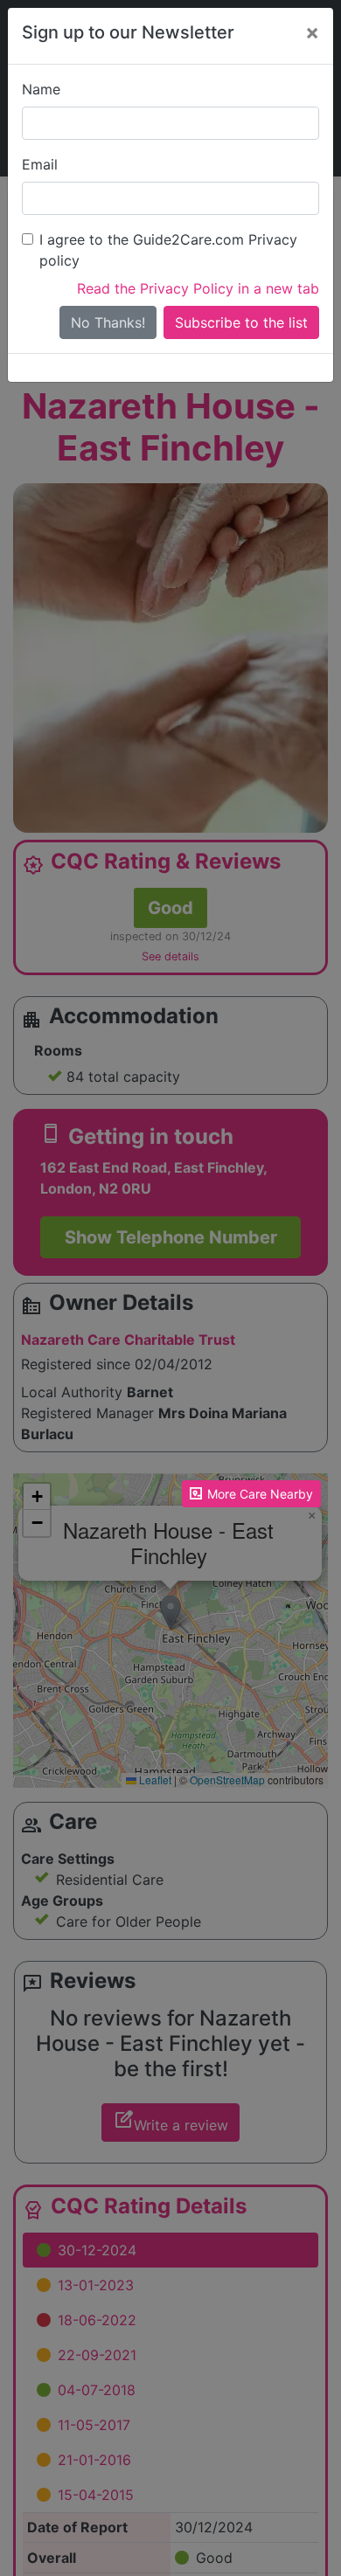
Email (40, 164)
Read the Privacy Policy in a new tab (198, 288)
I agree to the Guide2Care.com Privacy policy (168, 250)
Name (41, 89)
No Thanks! (108, 322)
